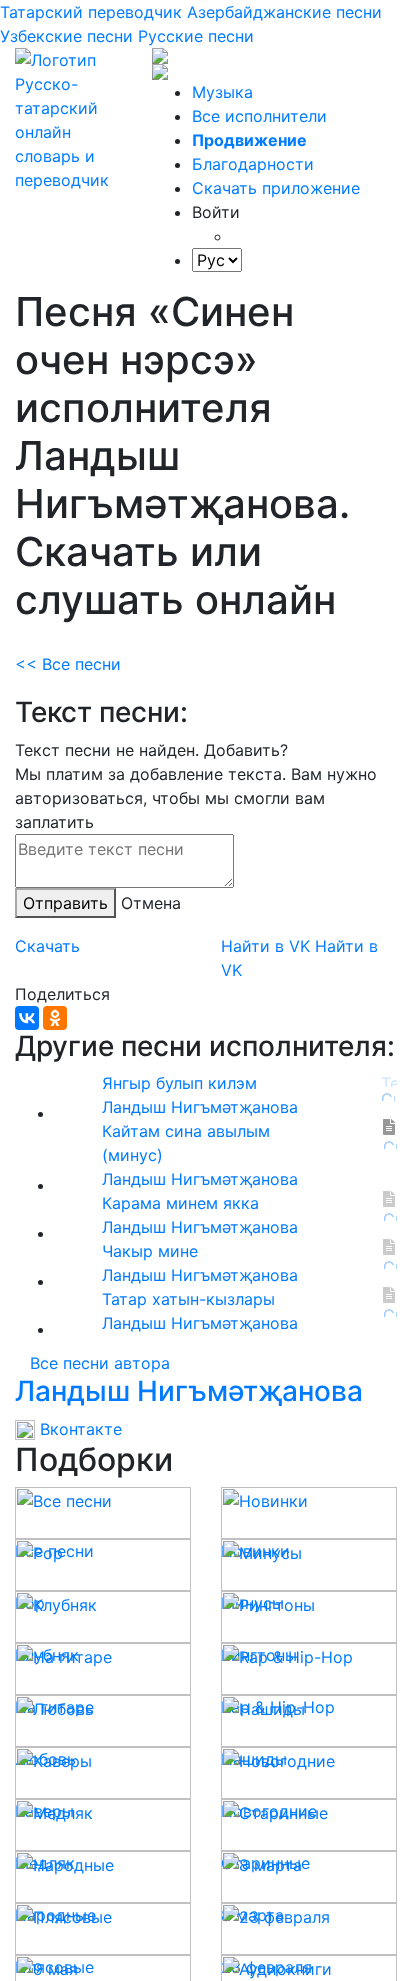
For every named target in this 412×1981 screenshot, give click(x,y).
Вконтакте (78, 1429)
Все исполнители (259, 116)
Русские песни (196, 36)
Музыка (222, 92)
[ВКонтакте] (27, 1018)
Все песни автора (100, 1363)
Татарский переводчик (91, 12)
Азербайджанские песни (284, 12)
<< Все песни (68, 664)
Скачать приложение (276, 188)
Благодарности (253, 164)
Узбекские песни (66, 36)
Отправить (65, 903)
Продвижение (249, 140)
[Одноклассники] (55, 1018)
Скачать (47, 946)
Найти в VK (265, 946)
